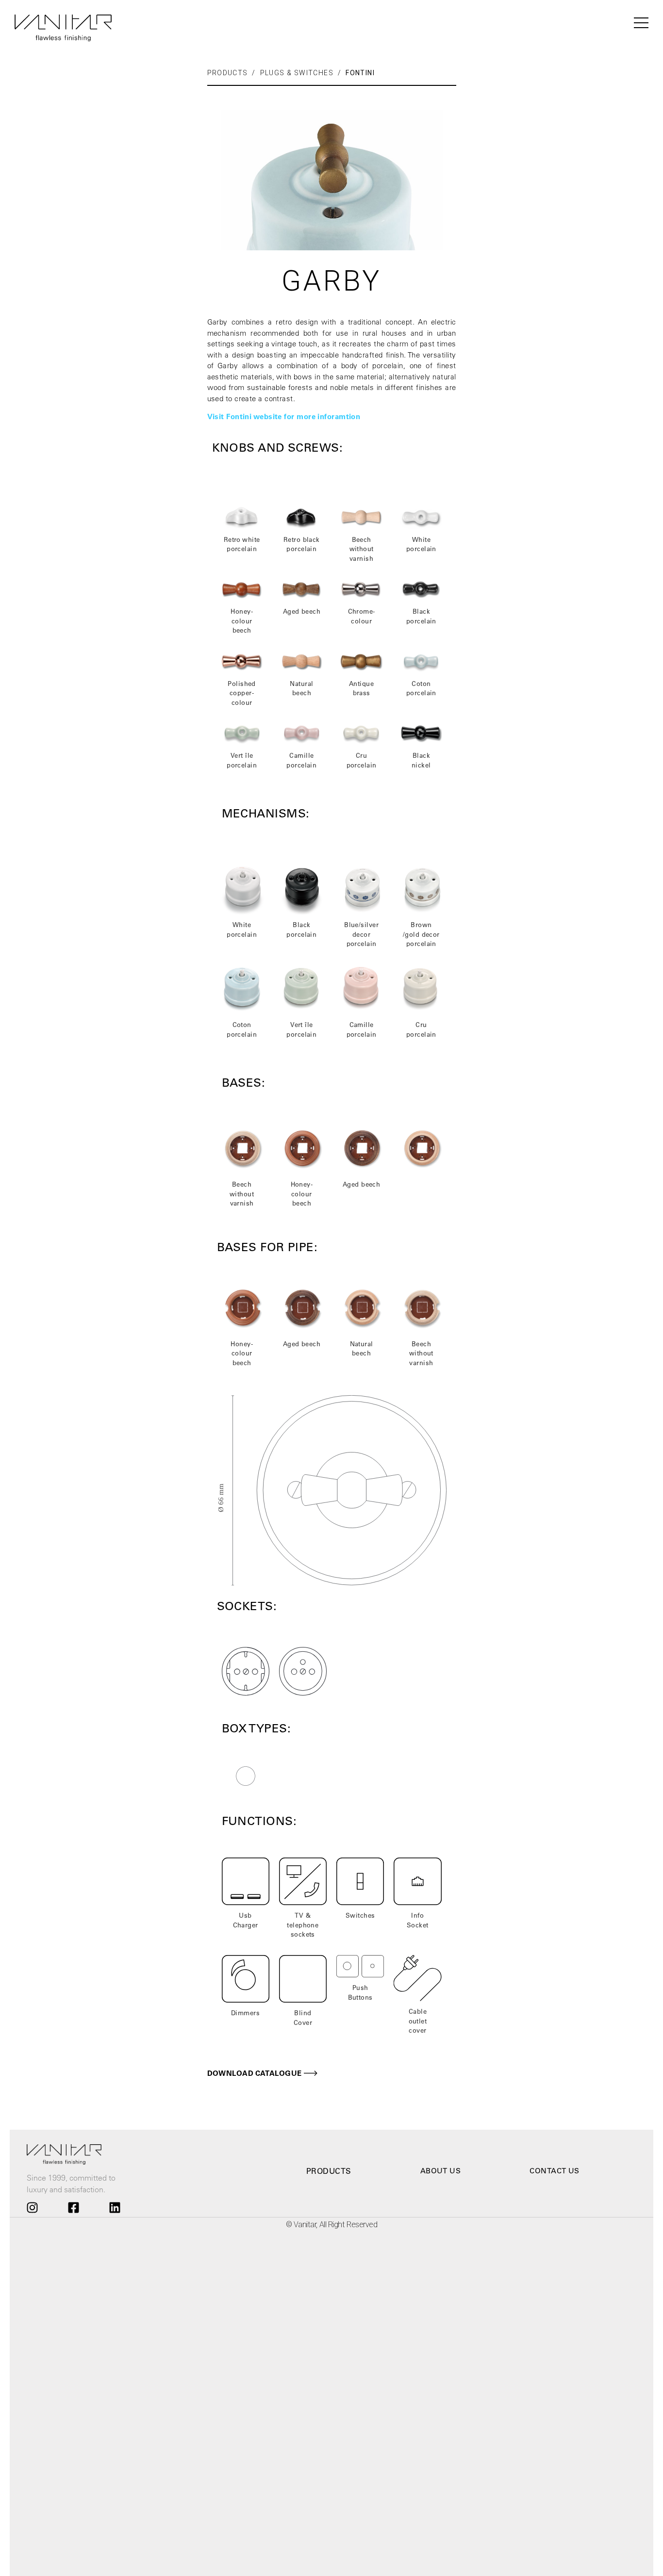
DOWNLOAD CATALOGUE (255, 2073)
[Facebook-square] (73, 2207)
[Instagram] (32, 2207)
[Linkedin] (115, 2207)
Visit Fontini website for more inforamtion (284, 416)
